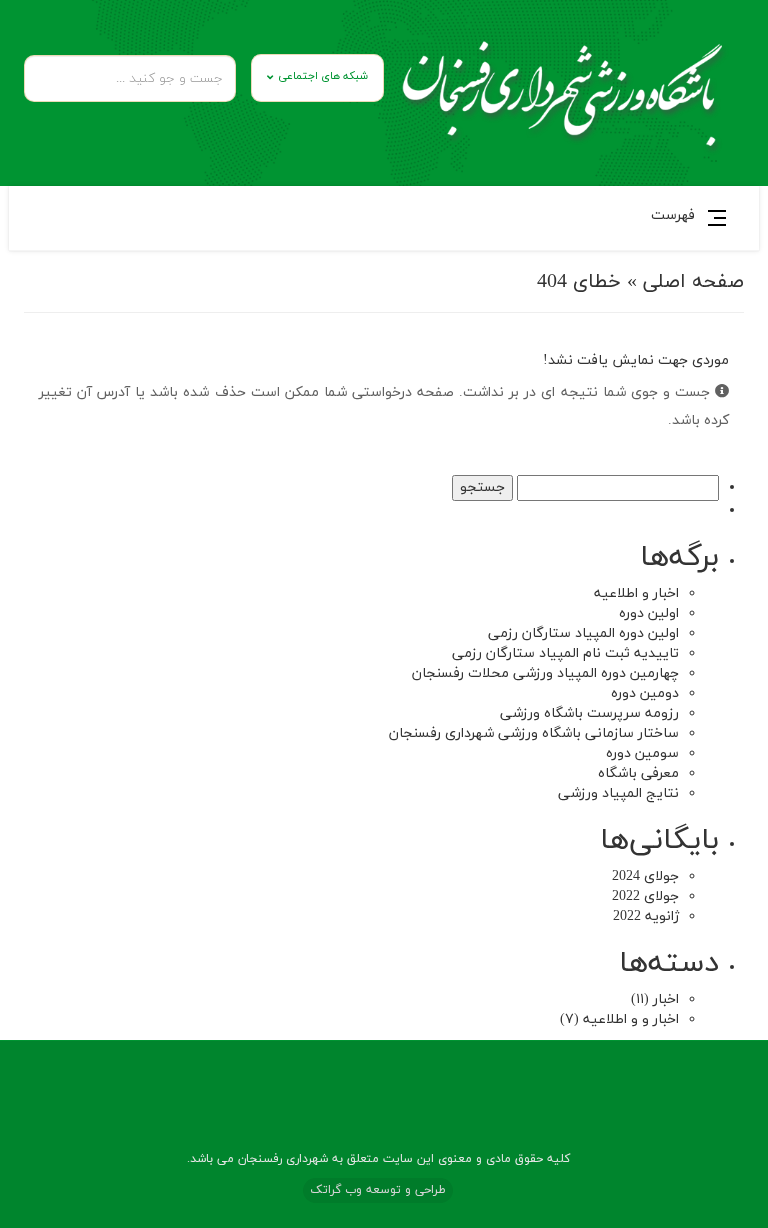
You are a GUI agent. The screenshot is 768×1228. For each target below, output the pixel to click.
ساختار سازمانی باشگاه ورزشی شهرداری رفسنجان (534, 733)
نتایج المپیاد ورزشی (618, 793)
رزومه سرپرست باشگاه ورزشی (589, 713)
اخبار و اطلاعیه (636, 593)
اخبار (666, 999)
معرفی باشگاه (638, 773)
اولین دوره (649, 613)
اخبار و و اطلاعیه (631, 1019)
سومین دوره (642, 753)
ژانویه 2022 (646, 916)
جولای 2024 (645, 876)
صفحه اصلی (693, 282)
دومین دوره (645, 693)
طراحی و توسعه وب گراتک (378, 1190)
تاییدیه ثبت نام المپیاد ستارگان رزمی (565, 653)
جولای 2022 (645, 896)
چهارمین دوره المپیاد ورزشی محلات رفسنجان (545, 673)
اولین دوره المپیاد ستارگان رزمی (583, 633)
